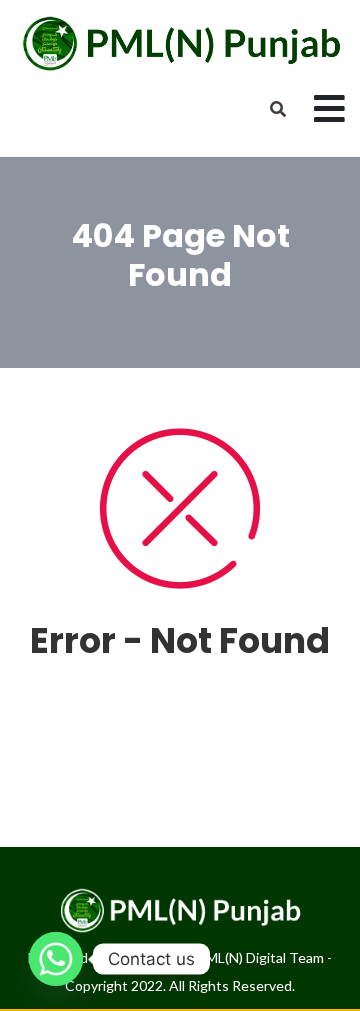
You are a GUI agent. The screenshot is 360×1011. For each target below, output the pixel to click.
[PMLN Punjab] (180, 42)
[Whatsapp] (56, 959)
